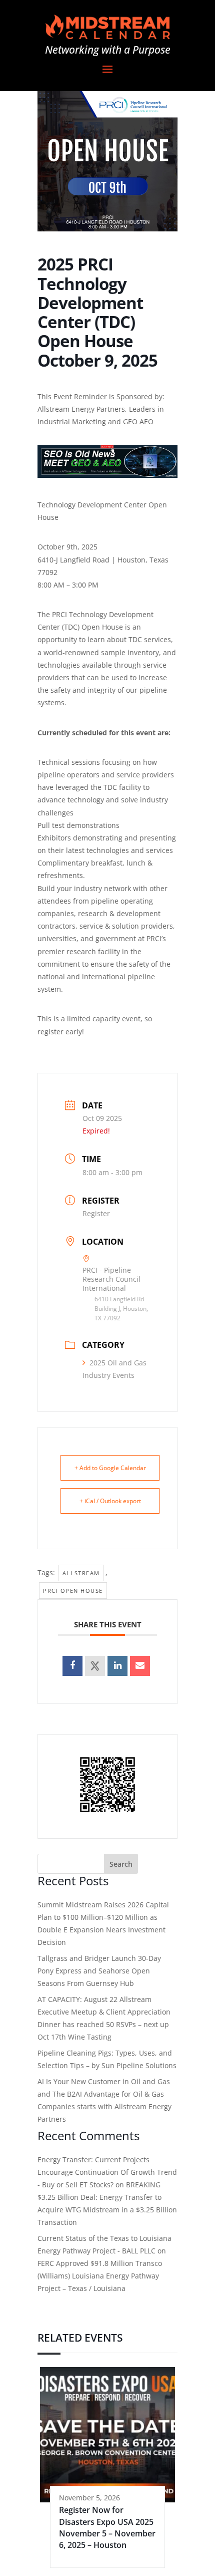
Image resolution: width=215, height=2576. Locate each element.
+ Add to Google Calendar (110, 1468)
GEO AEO (138, 421)
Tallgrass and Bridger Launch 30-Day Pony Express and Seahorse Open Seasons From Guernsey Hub (99, 1971)
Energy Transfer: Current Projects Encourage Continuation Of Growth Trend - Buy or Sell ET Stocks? (107, 2172)
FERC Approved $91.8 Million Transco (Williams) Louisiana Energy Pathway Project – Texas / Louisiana (100, 2276)
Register (96, 1213)
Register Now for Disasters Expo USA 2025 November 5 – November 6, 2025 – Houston (107, 2527)
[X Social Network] (95, 1666)
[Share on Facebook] (72, 1666)
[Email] (140, 1666)
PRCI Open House (73, 1591)
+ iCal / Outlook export (110, 1501)
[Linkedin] (117, 1666)
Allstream (81, 1573)
